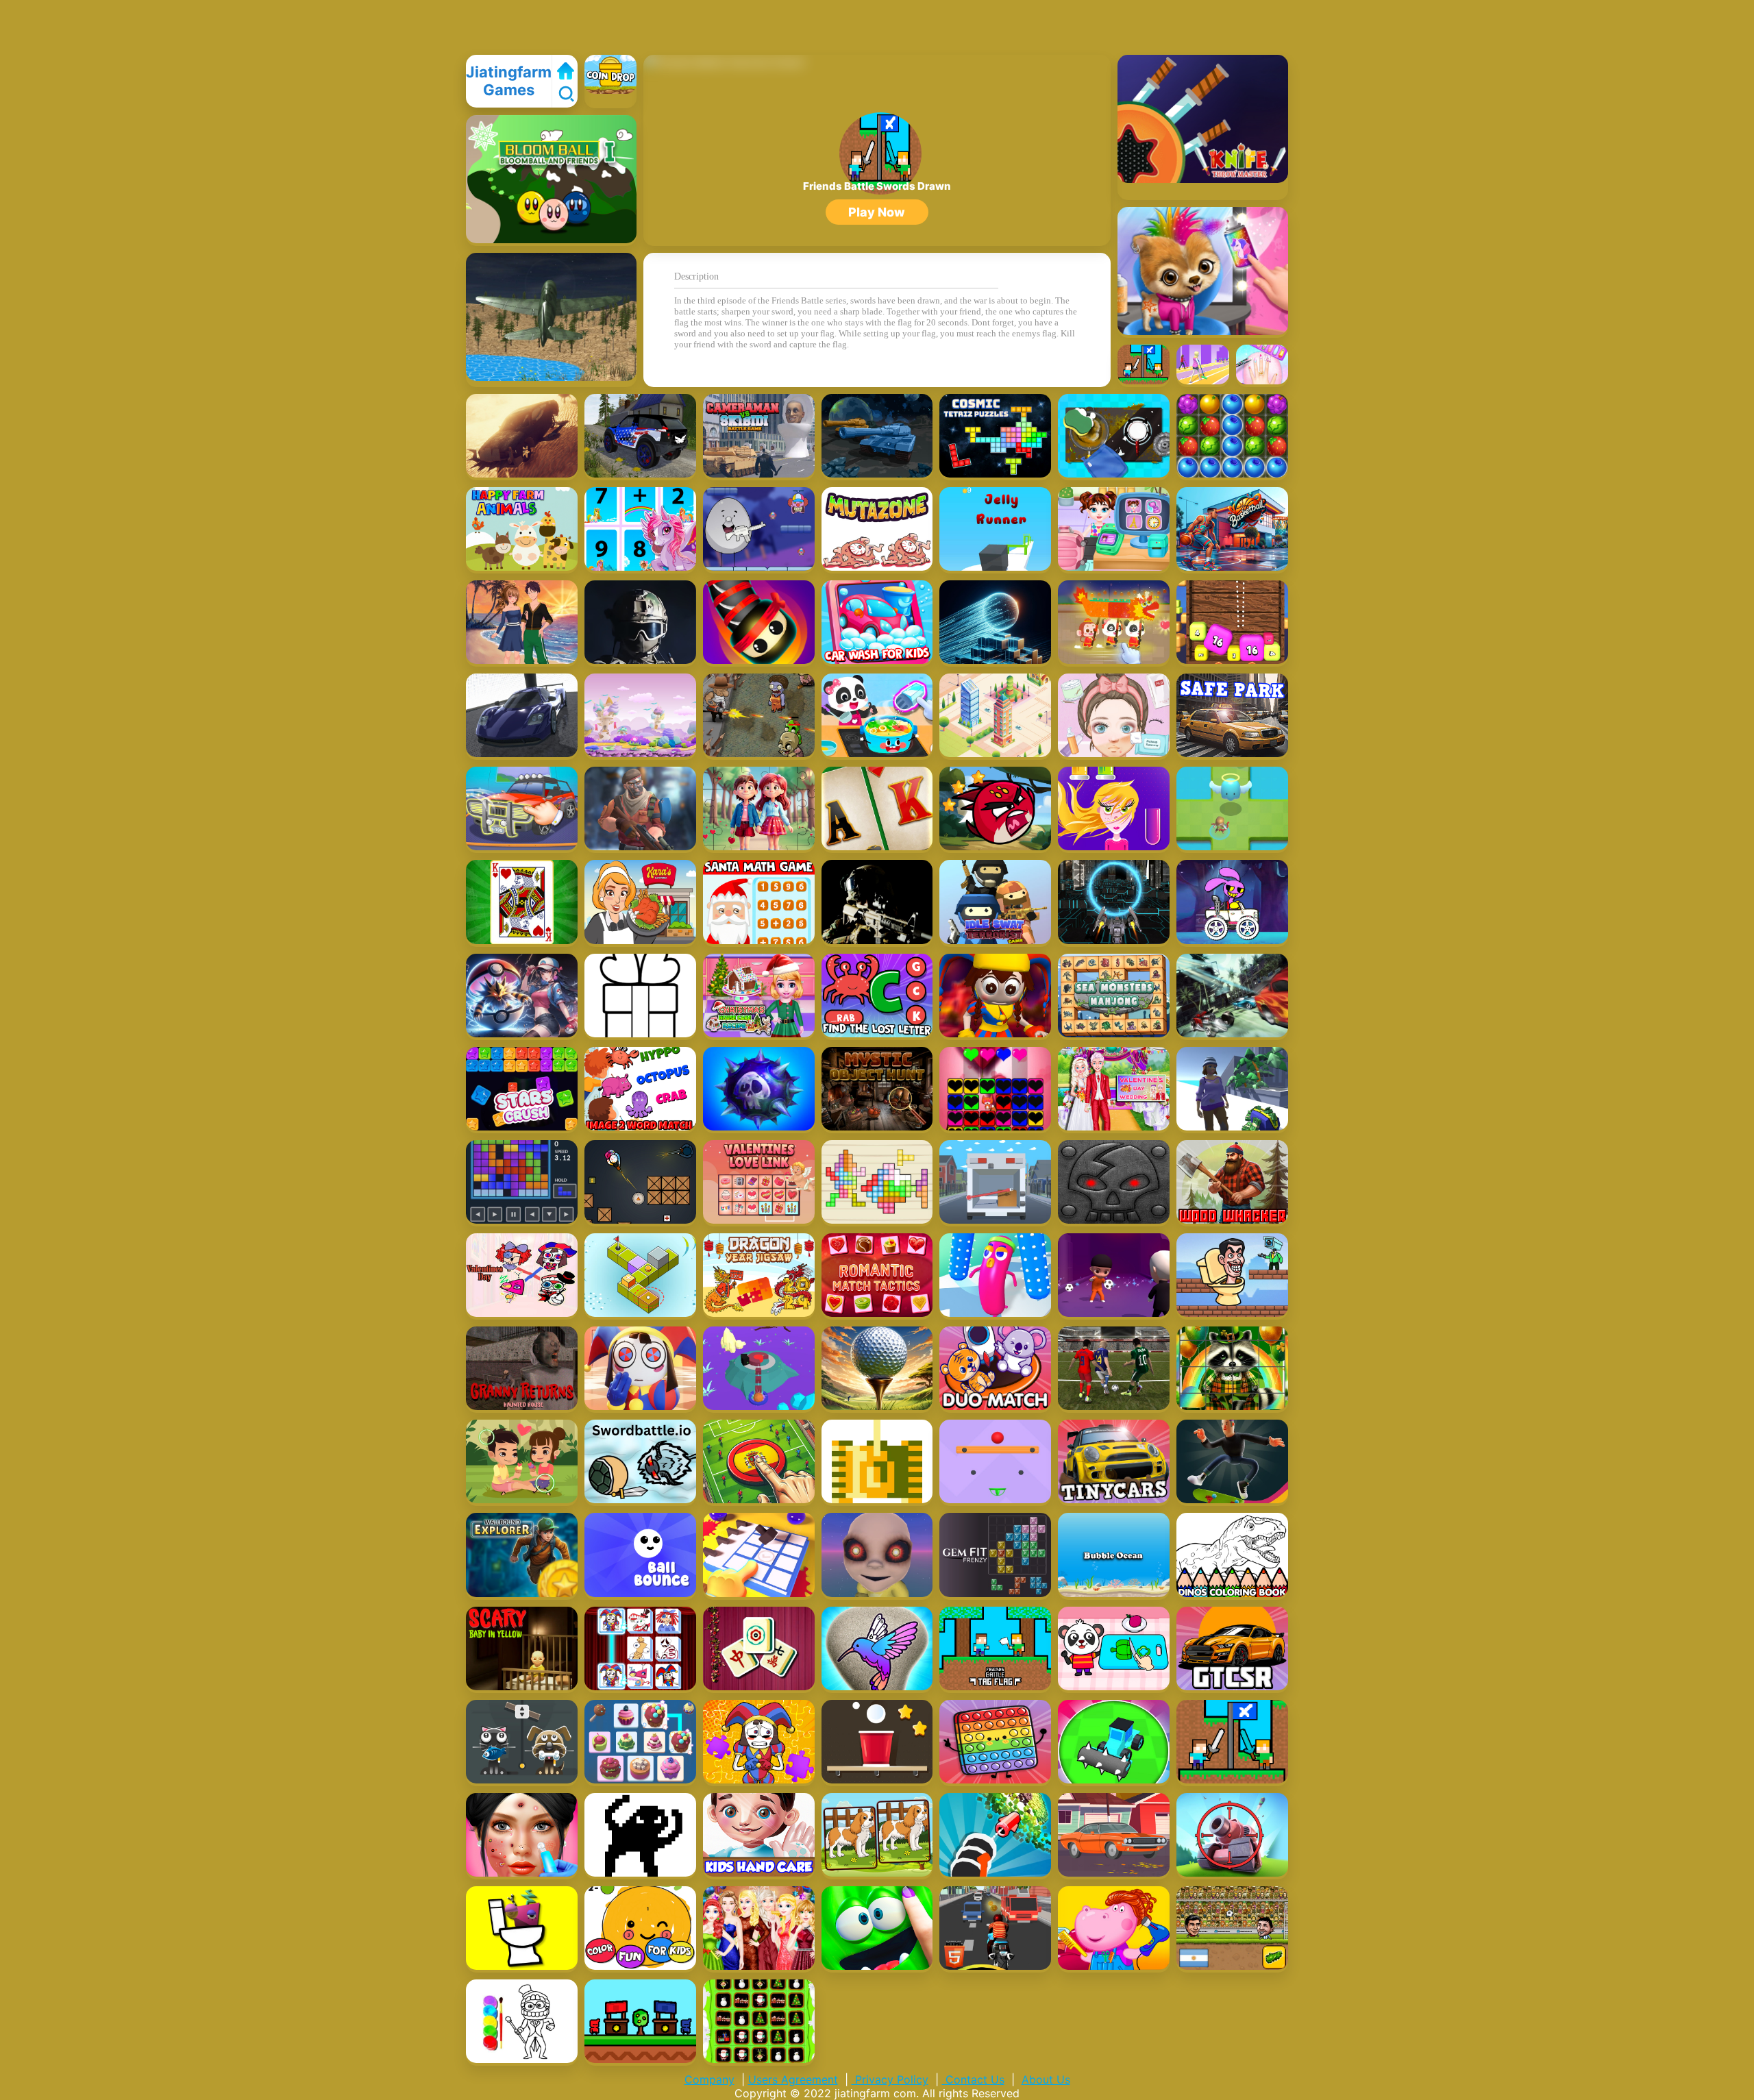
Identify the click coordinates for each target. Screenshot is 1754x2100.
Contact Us (973, 2079)
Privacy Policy (890, 2079)
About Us (1046, 2079)
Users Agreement (793, 2079)
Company (709, 2079)
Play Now (877, 212)
